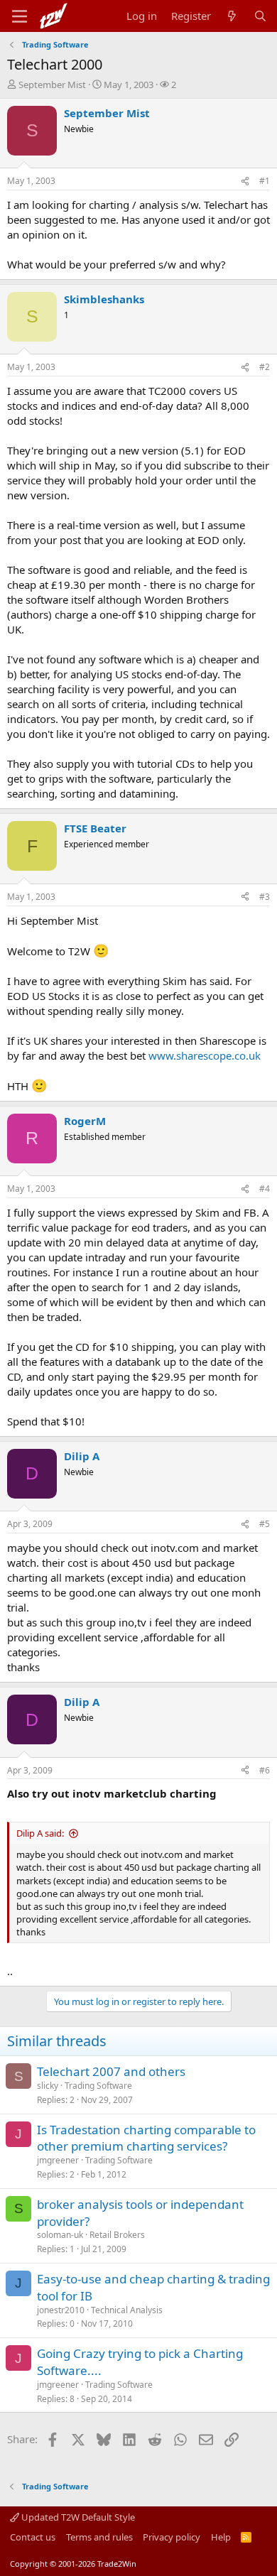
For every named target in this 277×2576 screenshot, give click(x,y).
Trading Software (98, 2086)
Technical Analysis (127, 2310)
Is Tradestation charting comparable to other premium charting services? (146, 2138)
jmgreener (58, 2160)
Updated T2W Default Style (77, 2517)
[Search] (260, 16)
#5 (265, 1524)
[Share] (245, 181)
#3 (265, 897)
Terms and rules (99, 2537)
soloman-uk (60, 2235)
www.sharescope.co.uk (205, 1055)
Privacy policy (172, 2537)
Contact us (33, 2537)
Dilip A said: (40, 1833)
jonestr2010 (61, 2310)
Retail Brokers (117, 2235)
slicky (48, 2086)
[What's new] (232, 16)
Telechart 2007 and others (111, 2071)
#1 (265, 181)
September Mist (52, 85)
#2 (265, 367)
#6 (265, 1770)
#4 (265, 1189)
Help (221, 2537)
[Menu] (20, 16)
